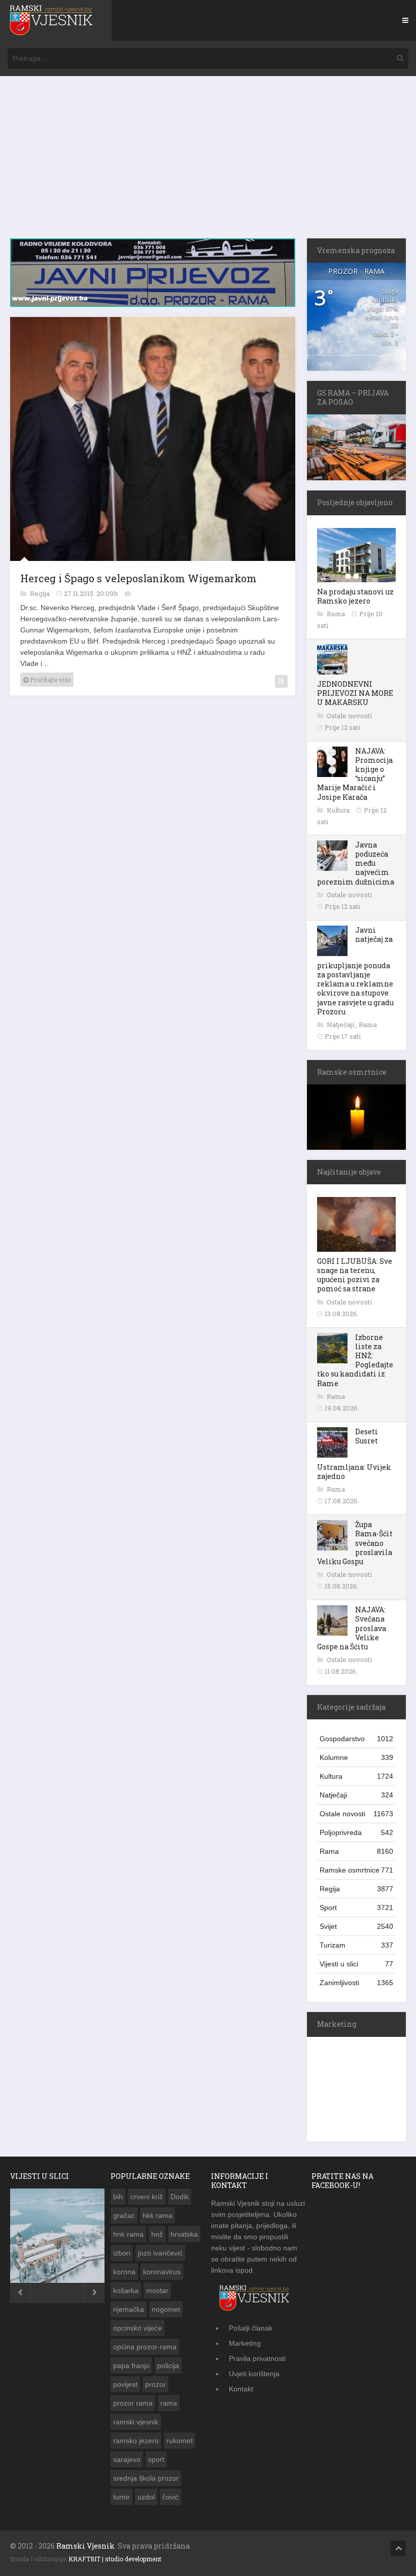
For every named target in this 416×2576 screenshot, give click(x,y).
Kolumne (356, 1757)
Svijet (356, 1926)
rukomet (180, 2441)
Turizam (356, 1945)
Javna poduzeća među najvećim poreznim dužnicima (356, 863)
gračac (124, 2215)
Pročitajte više (49, 677)
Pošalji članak (251, 2328)
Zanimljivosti (356, 1983)
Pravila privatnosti (257, 2358)
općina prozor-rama (145, 2347)
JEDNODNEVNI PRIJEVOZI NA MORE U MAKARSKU (355, 693)
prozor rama (133, 2403)
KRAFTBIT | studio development (115, 2559)
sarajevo (127, 2459)
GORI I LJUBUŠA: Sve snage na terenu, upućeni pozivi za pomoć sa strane (355, 1275)
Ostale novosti (349, 716)
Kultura (339, 810)
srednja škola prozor (146, 2478)
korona (124, 2272)
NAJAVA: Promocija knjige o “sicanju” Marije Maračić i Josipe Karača (355, 774)
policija (168, 2366)
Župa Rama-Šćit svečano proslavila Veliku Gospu (355, 1543)
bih (118, 2197)
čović (170, 2497)
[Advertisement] (208, 162)
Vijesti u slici (356, 1964)
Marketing (245, 2343)
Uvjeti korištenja (254, 2374)
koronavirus (162, 2272)
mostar (157, 2290)
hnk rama (128, 2234)
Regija (41, 590)
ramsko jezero (136, 2441)
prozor (155, 2384)
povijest (125, 2384)
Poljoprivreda (356, 1832)
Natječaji (341, 1025)
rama (169, 2403)
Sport (356, 1908)
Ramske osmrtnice (356, 1870)
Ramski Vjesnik (85, 2546)
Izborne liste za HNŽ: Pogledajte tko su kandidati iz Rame (355, 1360)
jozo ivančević (160, 2253)
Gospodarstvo (356, 1739)
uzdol (146, 2497)
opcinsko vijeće (137, 2328)
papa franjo (131, 2366)
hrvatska (184, 2234)
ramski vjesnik (136, 2422)
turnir (122, 2497)
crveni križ (147, 2197)
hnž (157, 2234)
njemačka (129, 2309)
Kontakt (241, 2389)
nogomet (166, 2309)
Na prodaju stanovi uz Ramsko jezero (355, 596)
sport (156, 2459)
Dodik (180, 2197)
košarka (126, 2290)
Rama (337, 614)
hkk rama (158, 2215)
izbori (122, 2253)
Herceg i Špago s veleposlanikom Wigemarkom (138, 575)
